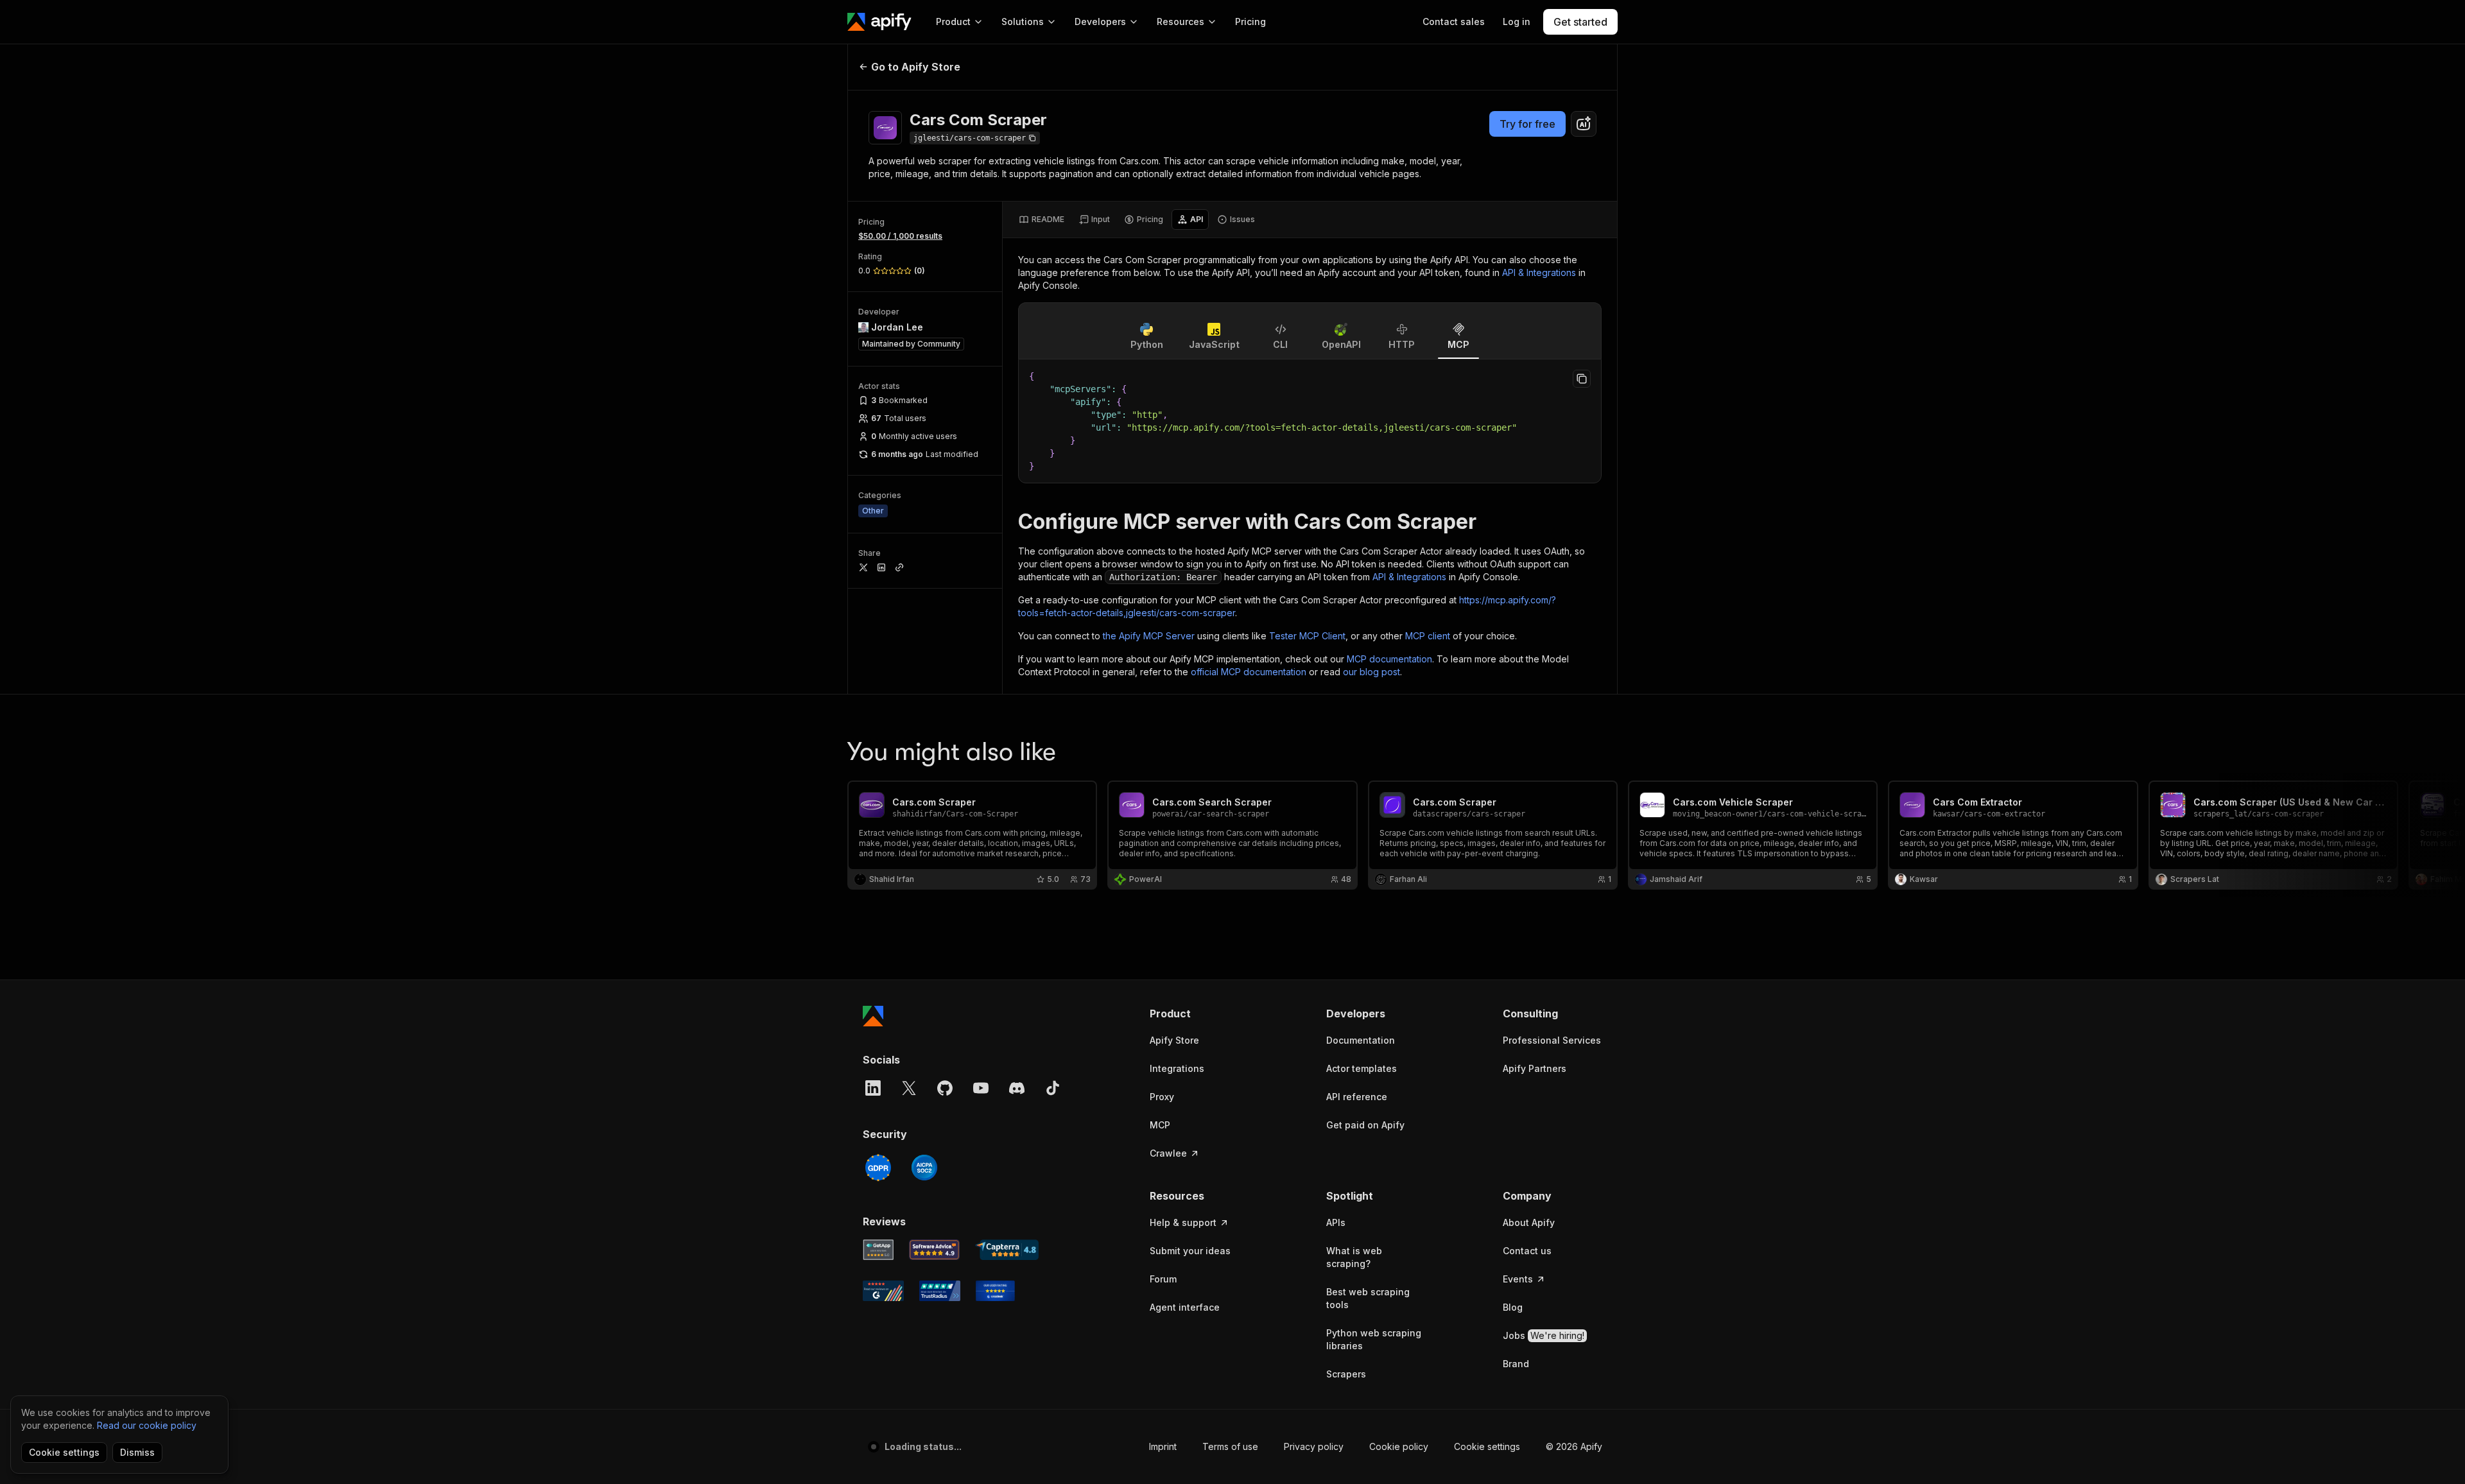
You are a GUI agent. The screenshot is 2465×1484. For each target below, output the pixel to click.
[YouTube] (981, 1088)
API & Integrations (1539, 272)
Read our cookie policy (147, 1425)
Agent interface (1185, 1307)
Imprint (1163, 1446)
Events (1518, 1279)
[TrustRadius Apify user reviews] (940, 1291)
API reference (1357, 1097)
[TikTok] (1053, 1088)
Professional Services (1552, 1040)
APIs (1336, 1222)
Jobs (1544, 1335)
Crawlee (1168, 1153)
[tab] (1042, 220)
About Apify (1529, 1222)
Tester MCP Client (1307, 636)
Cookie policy (1399, 1446)
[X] (909, 1088)
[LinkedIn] (873, 1088)
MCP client (1428, 636)
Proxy (1162, 1097)
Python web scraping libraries (1374, 1339)
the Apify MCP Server (1149, 636)
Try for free (1527, 124)
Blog (1513, 1307)
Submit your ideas (1190, 1251)
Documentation (1361, 1040)
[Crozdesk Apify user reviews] (995, 1291)
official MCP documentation (1249, 672)
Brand (1516, 1364)
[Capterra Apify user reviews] (1007, 1250)
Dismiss (137, 1452)
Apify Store (1174, 1040)
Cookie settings (1487, 1446)
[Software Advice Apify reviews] (935, 1250)
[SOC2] (924, 1168)
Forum (1163, 1279)
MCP (1160, 1125)
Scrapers (1346, 1374)
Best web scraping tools (1368, 1298)
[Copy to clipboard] (1582, 379)
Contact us (1527, 1251)
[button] (1199, 1014)
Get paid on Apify (1365, 1125)
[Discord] (1017, 1088)
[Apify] (879, 22)
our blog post (1371, 672)
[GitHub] (945, 1088)
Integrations (1177, 1068)
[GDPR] (878, 1168)
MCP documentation (1389, 659)
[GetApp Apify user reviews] (878, 1250)
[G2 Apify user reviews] (883, 1291)
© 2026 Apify (1574, 1446)
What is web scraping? (1354, 1257)
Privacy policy (1314, 1446)
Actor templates (1362, 1068)
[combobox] (1584, 124)
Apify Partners (1535, 1068)
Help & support (1183, 1222)
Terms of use (1230, 1446)
